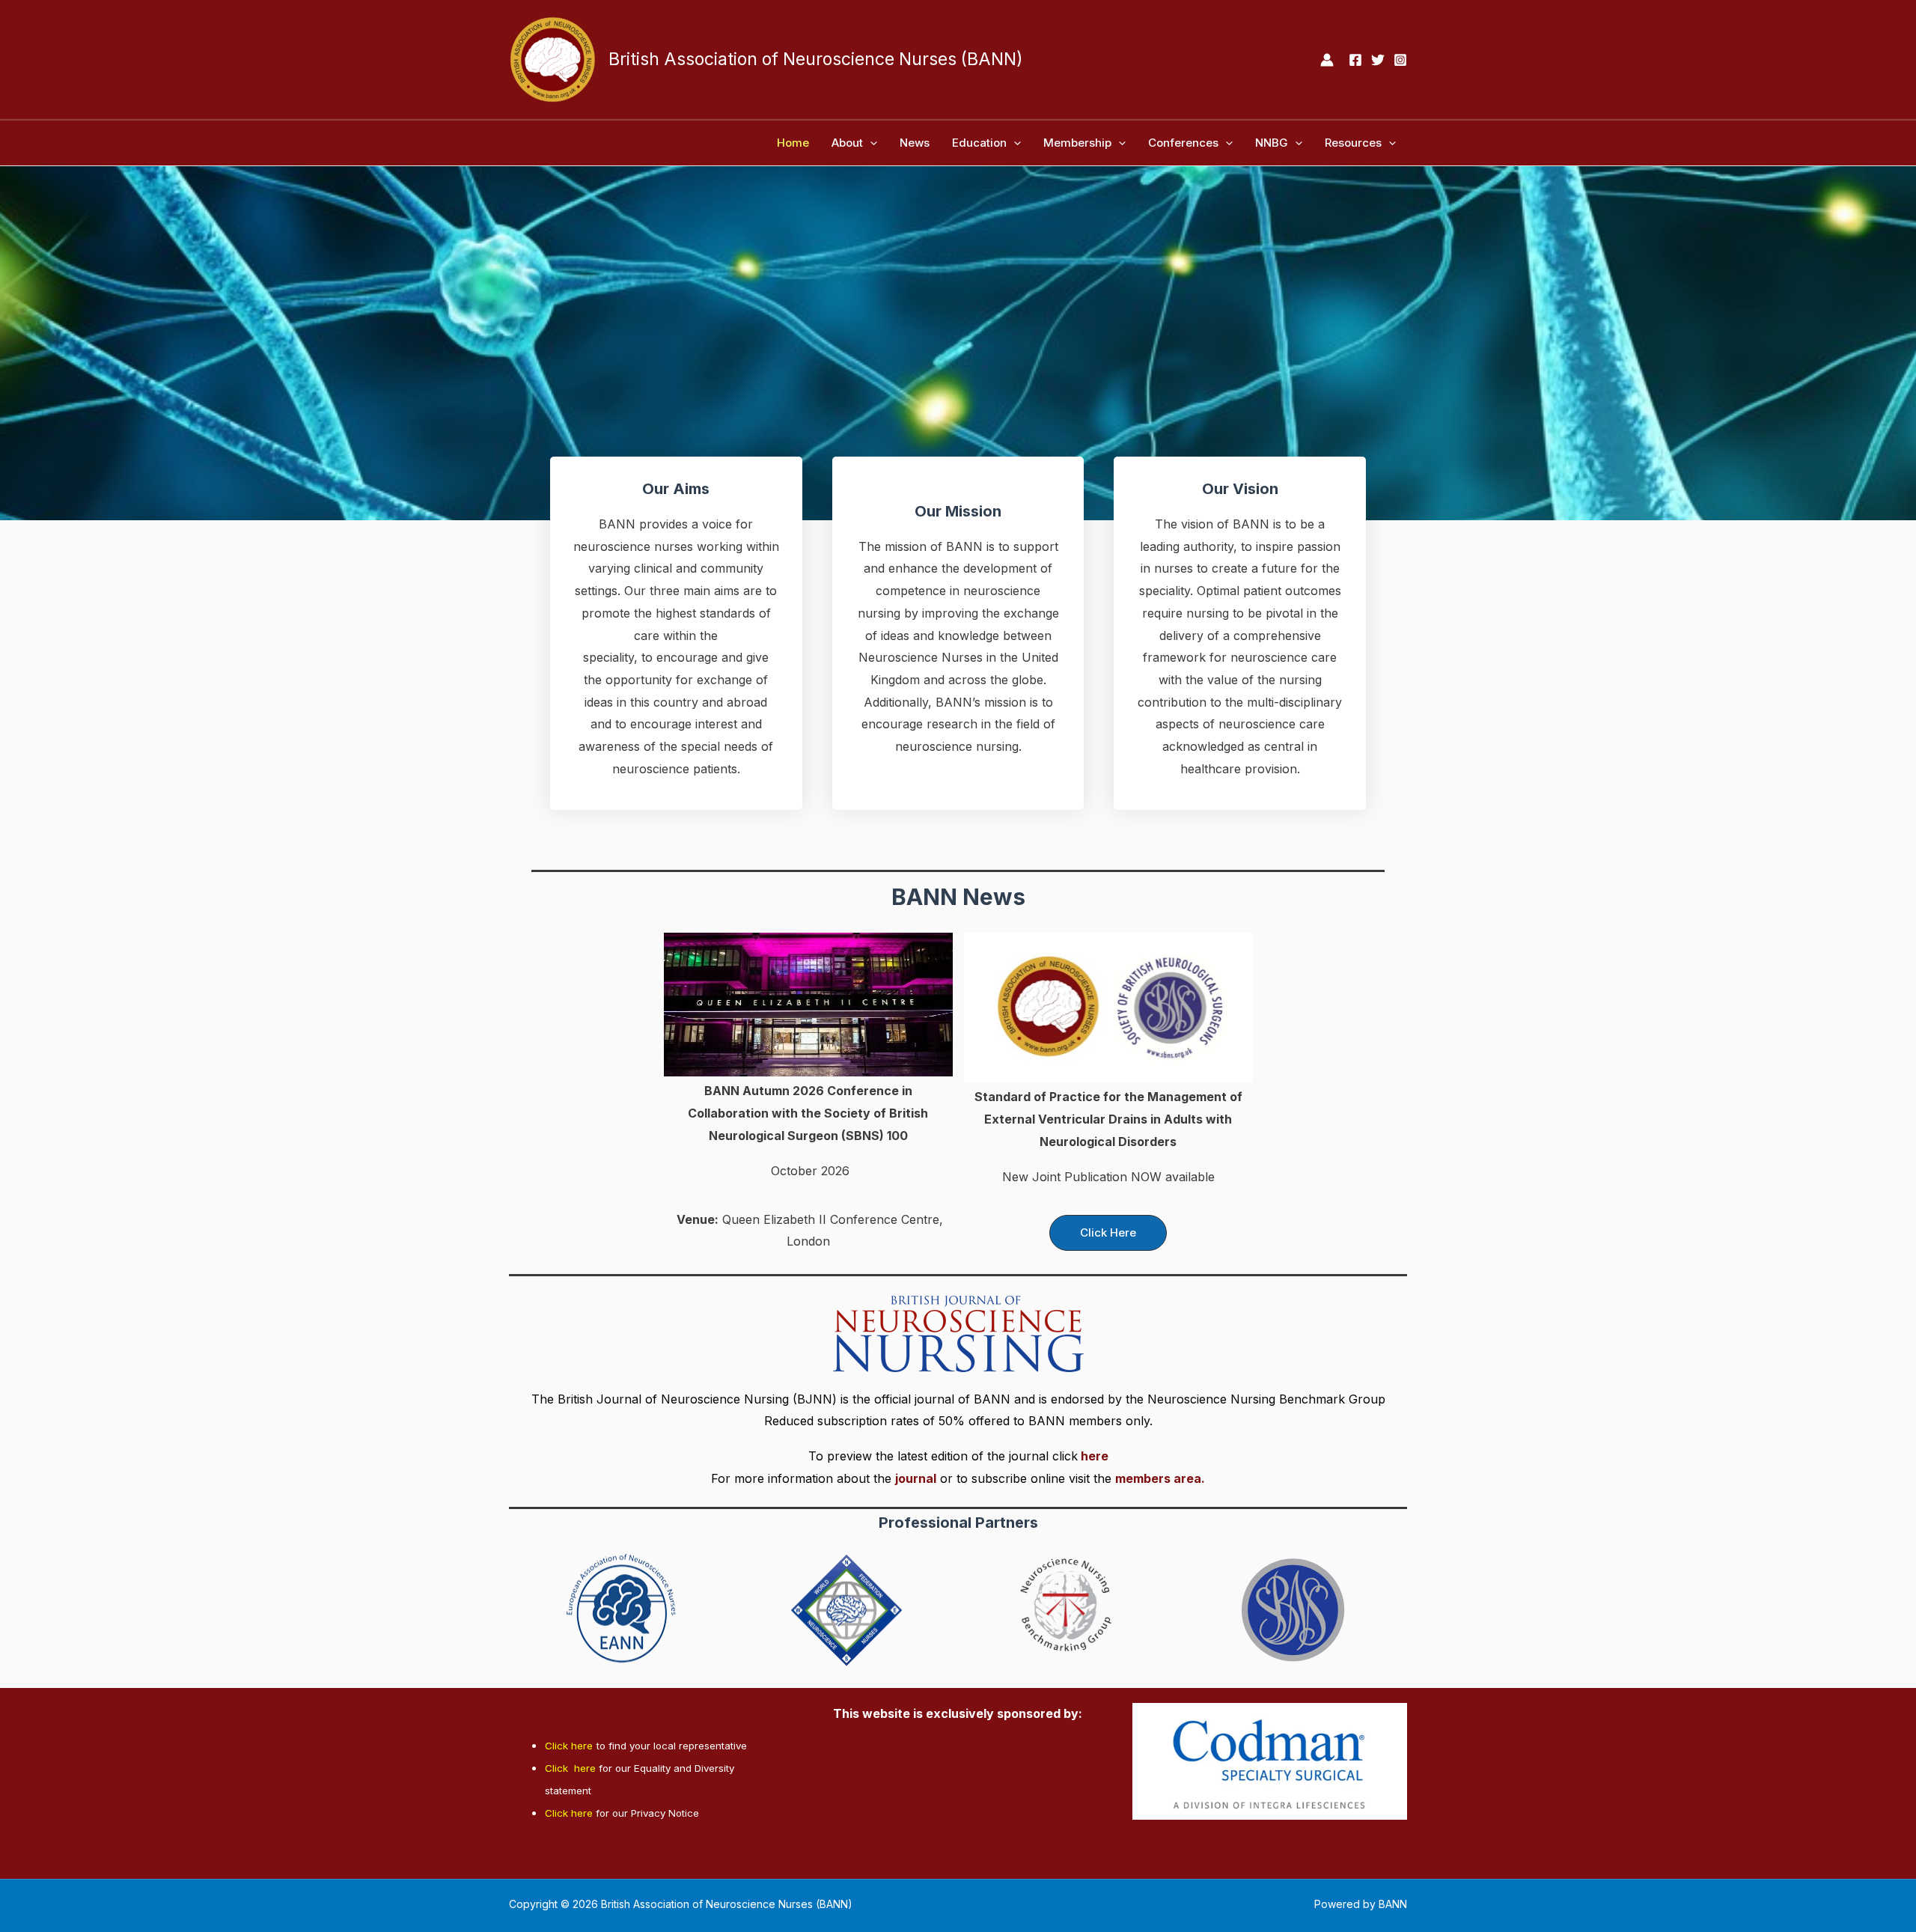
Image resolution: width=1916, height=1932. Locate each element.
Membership (1077, 143)
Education (979, 143)
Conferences (1183, 143)
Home (793, 143)
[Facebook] (1355, 60)
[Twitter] (1378, 60)
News (915, 143)
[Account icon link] (1327, 60)
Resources (1353, 143)
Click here (569, 1746)
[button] (870, 143)
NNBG (1272, 143)
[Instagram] (1400, 60)
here (1095, 1456)
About (847, 143)
